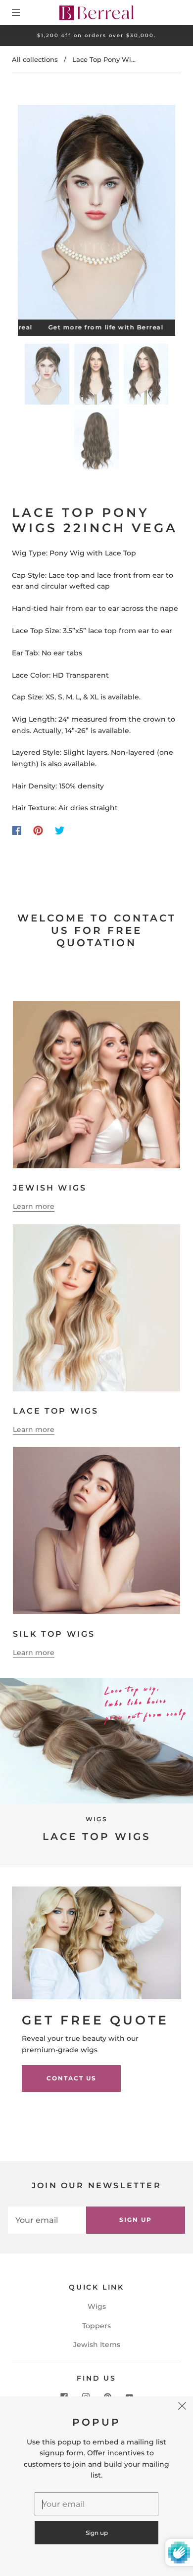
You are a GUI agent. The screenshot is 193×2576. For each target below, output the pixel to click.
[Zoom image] (97, 214)
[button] (34, 214)
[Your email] (47, 2220)
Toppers (96, 2326)
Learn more (34, 1206)
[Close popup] (182, 2407)
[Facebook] (17, 830)
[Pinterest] (38, 830)
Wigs (97, 2306)
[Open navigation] (23, 12)
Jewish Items (97, 2345)
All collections (35, 59)
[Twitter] (60, 830)
